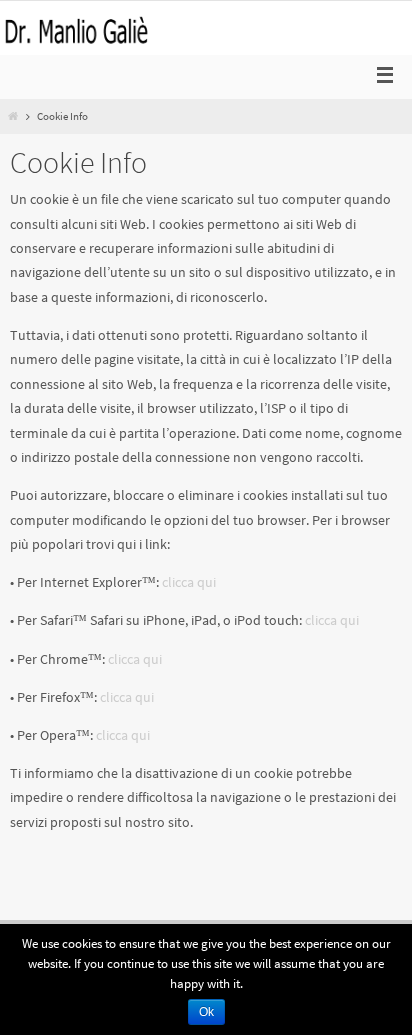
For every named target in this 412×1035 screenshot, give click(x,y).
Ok (206, 1012)
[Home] (12, 116)
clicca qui (189, 582)
